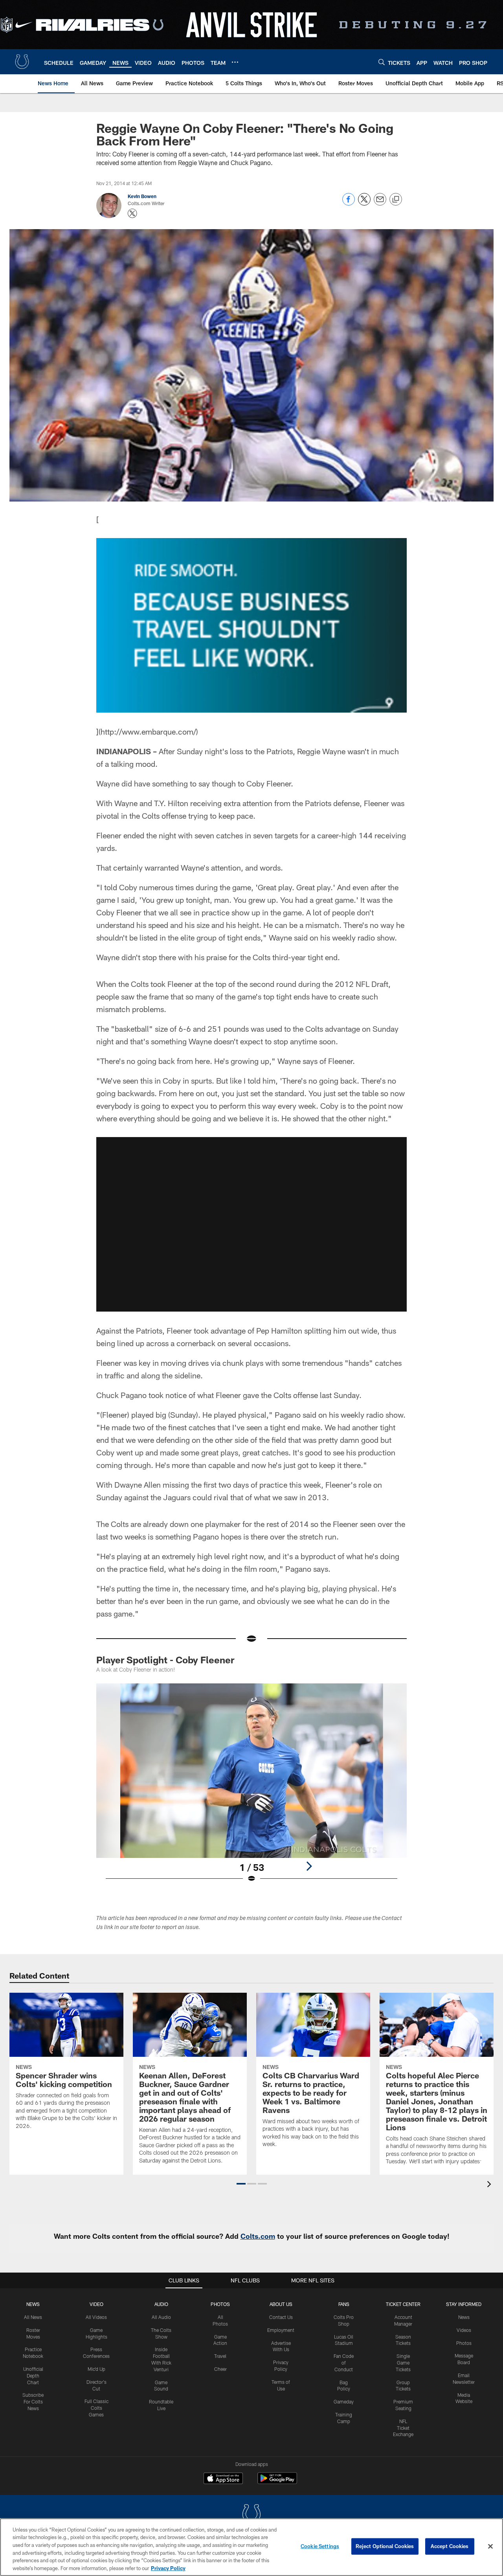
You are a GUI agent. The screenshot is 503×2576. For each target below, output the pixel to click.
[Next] (309, 1866)
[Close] (490, 2547)
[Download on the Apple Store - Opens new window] (223, 2479)
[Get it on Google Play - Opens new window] (277, 2482)
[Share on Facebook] (349, 203)
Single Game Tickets (403, 2363)
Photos (220, 2304)
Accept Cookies (450, 2546)
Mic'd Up (96, 2369)
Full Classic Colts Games (96, 2408)
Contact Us (281, 2317)
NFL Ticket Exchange (403, 2428)
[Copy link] (396, 200)
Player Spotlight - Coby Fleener (165, 1660)
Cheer (220, 2369)
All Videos (96, 2317)
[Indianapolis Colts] (251, 2515)
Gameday (344, 2401)
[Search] (382, 62)
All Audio (161, 2317)
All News (33, 2317)
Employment (281, 2330)
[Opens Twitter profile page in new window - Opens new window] (132, 213)
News (33, 2304)
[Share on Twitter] (364, 203)
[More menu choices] (235, 62)
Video (96, 2304)
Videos (464, 2330)
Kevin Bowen (142, 196)
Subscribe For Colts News (33, 2401)
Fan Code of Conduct (344, 2363)
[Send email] (380, 203)
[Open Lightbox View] (251, 1788)
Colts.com (258, 2236)
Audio (161, 2304)
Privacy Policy (168, 2568)
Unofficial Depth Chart (33, 2376)
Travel (220, 2356)
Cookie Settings (320, 2546)
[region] (251, 2547)
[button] (251, 1224)
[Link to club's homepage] (22, 62)
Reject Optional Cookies (385, 2546)
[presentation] (490, 2185)
